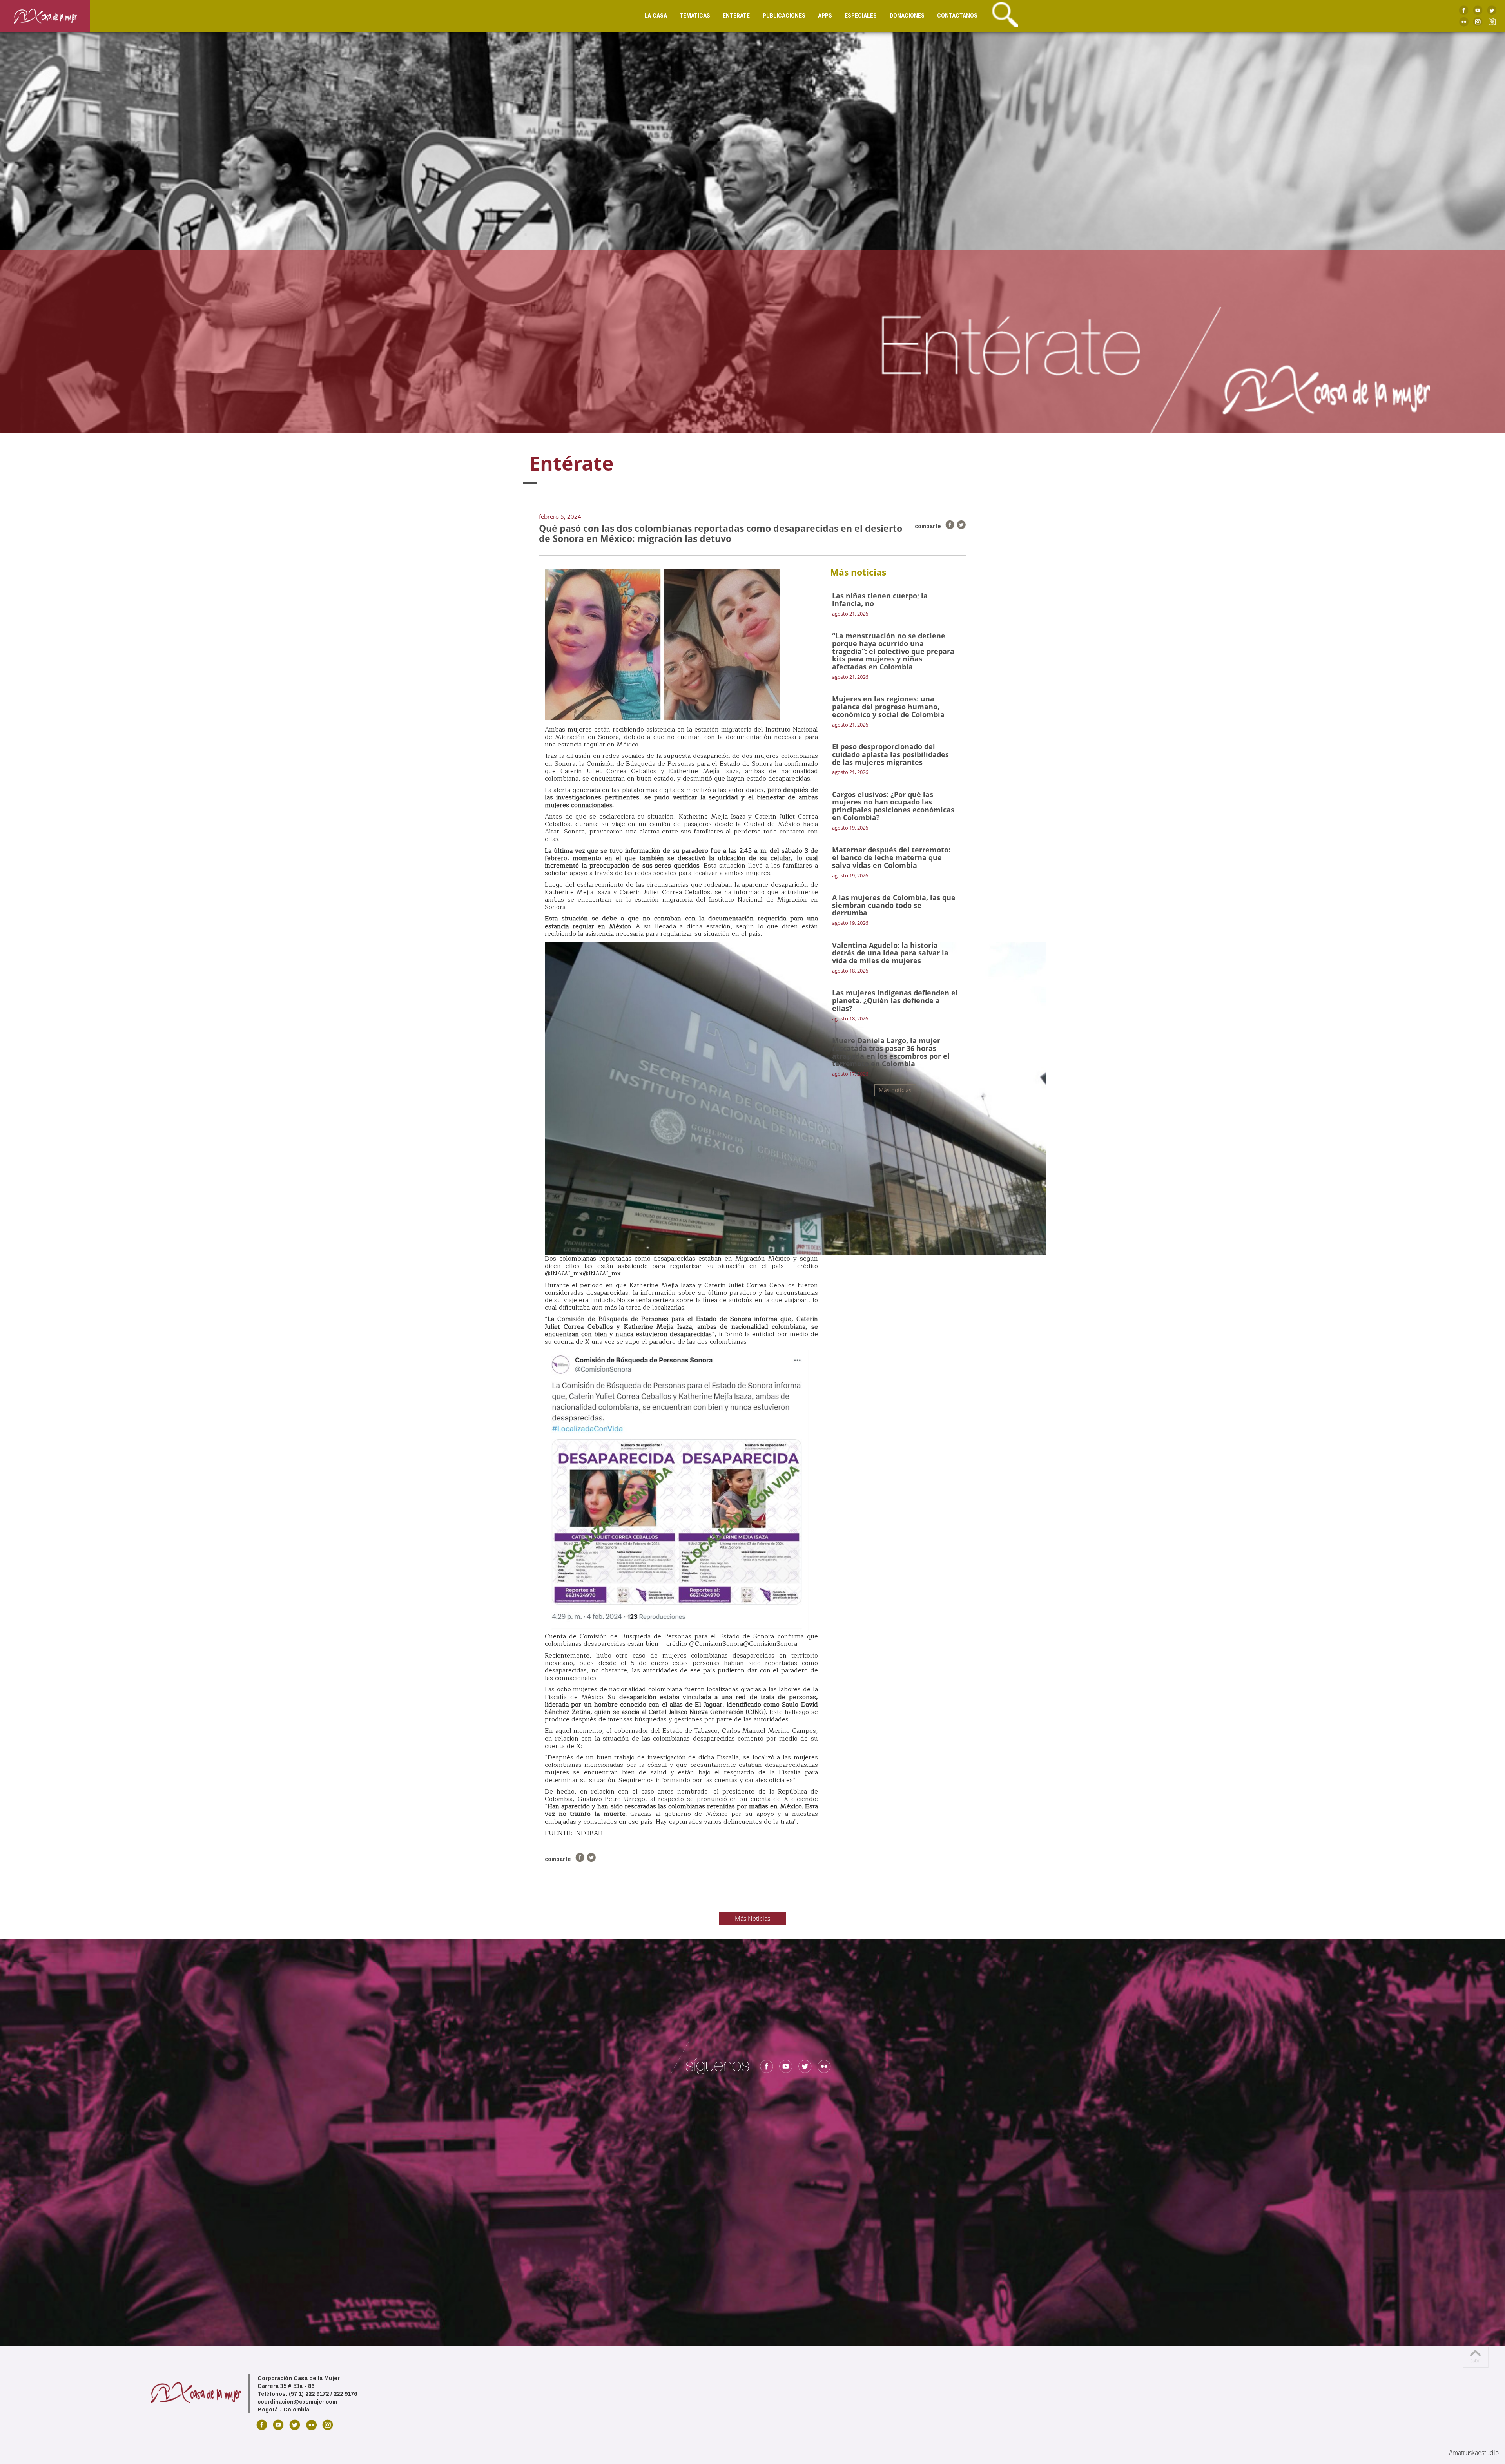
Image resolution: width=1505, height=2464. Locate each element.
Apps (825, 16)
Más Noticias (752, 1919)
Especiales (861, 16)
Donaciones (907, 16)
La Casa (656, 16)
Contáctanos (957, 16)
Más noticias (895, 1090)
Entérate (736, 16)
